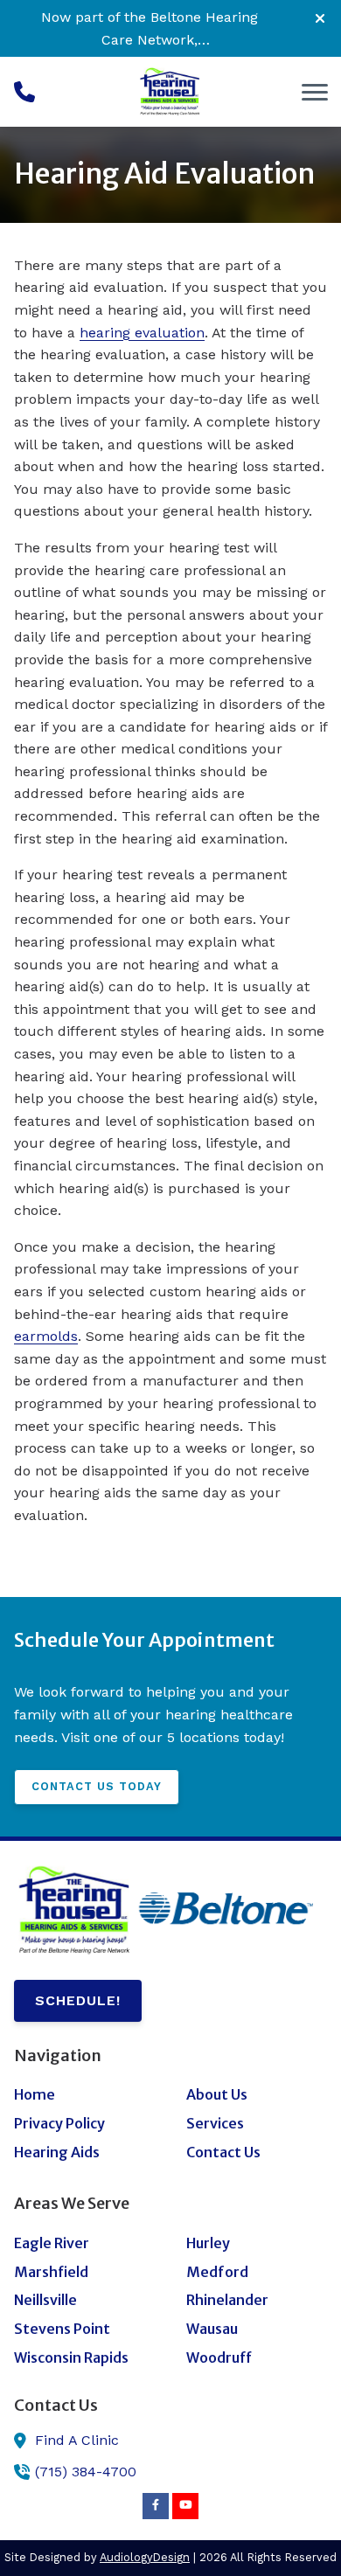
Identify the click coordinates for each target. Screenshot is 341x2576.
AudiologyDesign (145, 2557)
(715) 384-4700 (86, 2472)
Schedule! (78, 2000)
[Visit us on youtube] (185, 2506)
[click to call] (24, 92)
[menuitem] (84, 2095)
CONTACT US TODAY (97, 1786)
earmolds (46, 1336)
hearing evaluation (142, 333)
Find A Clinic (77, 2440)
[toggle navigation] (315, 92)
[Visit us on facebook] (156, 2506)
